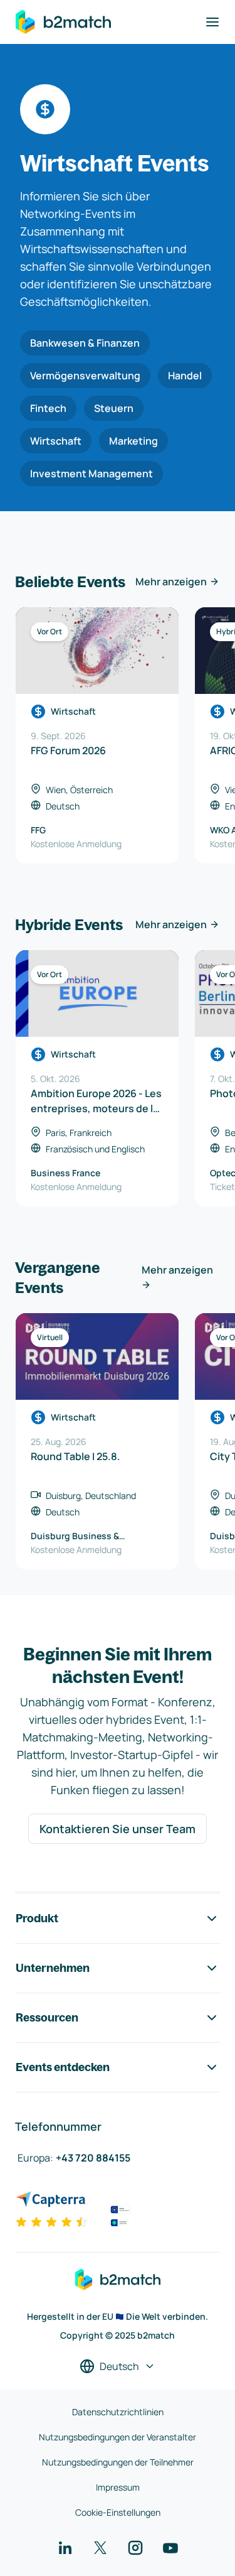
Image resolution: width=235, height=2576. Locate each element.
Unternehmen (53, 1968)
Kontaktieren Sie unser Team (118, 1829)
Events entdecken (63, 2067)
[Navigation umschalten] (212, 22)
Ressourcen (47, 2017)
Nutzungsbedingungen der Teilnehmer (118, 2462)
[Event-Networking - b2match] (63, 22)
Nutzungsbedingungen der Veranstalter (118, 2437)
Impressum (118, 2487)
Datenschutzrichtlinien (118, 2412)
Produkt (37, 1918)
